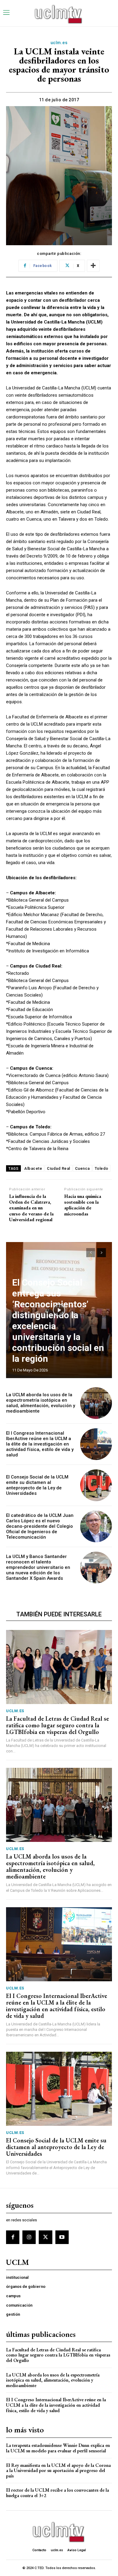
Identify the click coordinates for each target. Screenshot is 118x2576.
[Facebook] (13, 2237)
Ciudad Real (59, 1168)
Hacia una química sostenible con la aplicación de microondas (83, 1205)
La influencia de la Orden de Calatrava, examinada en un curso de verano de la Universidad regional (31, 1208)
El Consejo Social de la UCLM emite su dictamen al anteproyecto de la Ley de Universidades (37, 1485)
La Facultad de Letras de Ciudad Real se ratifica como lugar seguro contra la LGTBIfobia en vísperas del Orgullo (57, 1725)
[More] (93, 266)
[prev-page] (91, 1253)
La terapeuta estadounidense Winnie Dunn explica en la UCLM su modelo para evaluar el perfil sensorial (58, 2448)
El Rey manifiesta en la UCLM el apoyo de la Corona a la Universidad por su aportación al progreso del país (58, 2470)
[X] (45, 2237)
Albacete (33, 1168)
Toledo (102, 1168)
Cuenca (82, 1168)
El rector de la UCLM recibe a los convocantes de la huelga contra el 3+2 (57, 2493)
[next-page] (102, 1253)
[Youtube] (62, 2237)
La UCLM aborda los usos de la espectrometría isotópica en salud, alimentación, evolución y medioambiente (41, 1403)
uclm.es (59, 43)
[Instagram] (29, 2237)
